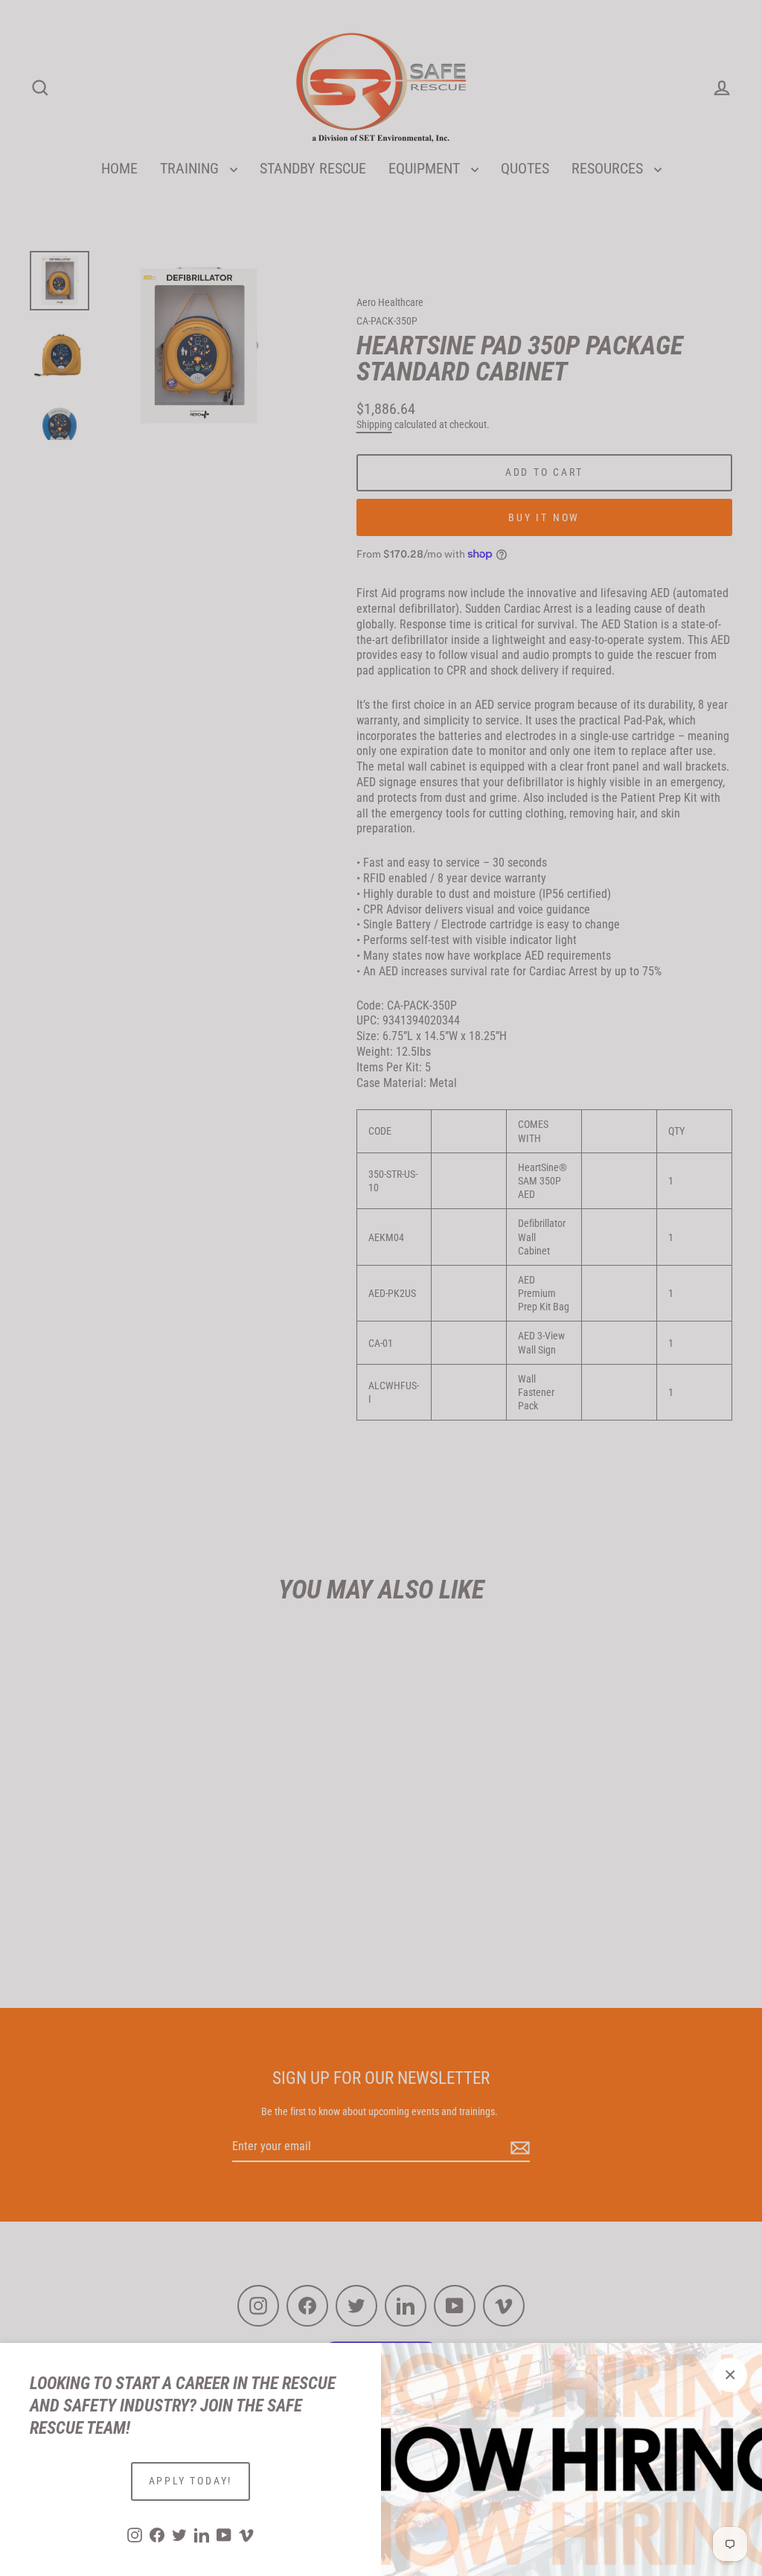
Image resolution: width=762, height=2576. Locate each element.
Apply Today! (191, 2481)
